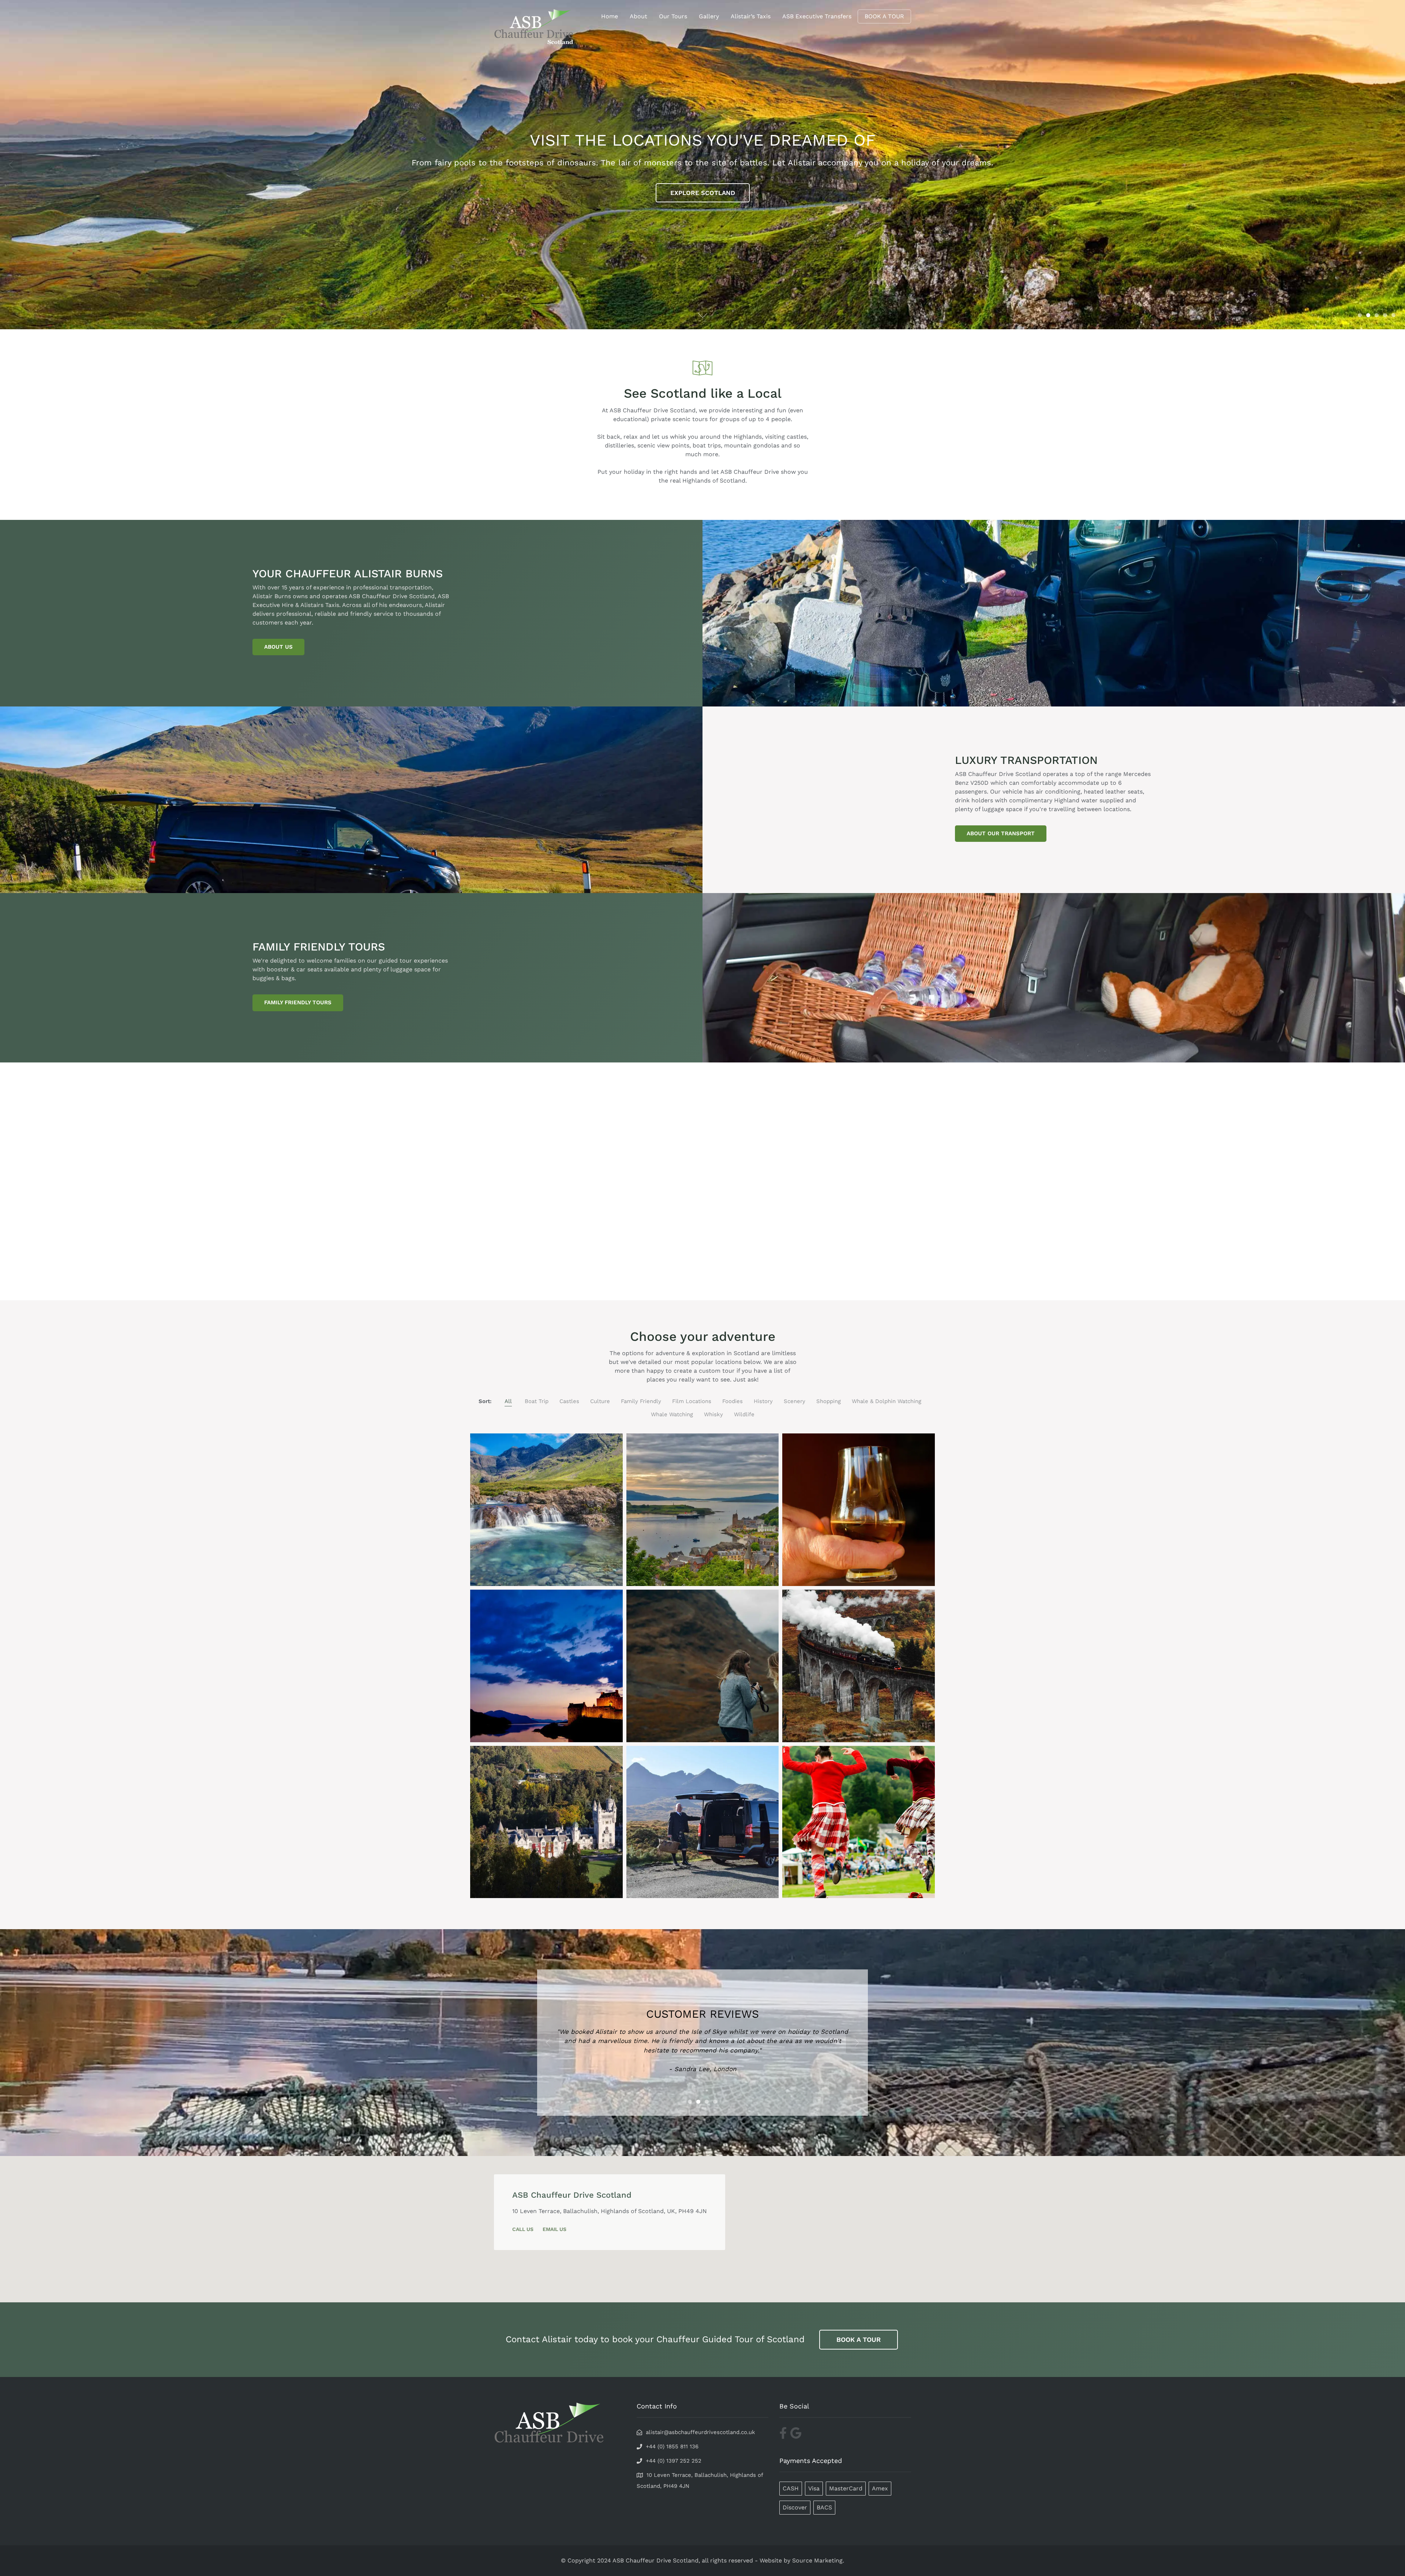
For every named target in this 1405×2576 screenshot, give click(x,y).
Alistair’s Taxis (751, 16)
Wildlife (744, 1414)
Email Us (554, 2229)
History (763, 1401)
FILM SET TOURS (702, 193)
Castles (569, 1401)
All (508, 1401)
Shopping (829, 1401)
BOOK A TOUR (884, 16)
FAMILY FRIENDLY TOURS (298, 1002)
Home (610, 16)
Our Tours (673, 16)
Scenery (795, 1401)
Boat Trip (537, 1401)
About (638, 16)
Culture (600, 1401)
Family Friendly (641, 1401)
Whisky (713, 1414)
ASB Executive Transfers (817, 16)
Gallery (709, 16)
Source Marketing (817, 2560)
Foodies (733, 1401)
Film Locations (692, 1401)
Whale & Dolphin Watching (887, 1401)
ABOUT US (278, 647)
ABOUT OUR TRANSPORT (1001, 833)
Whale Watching (672, 1414)
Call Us (523, 2229)
